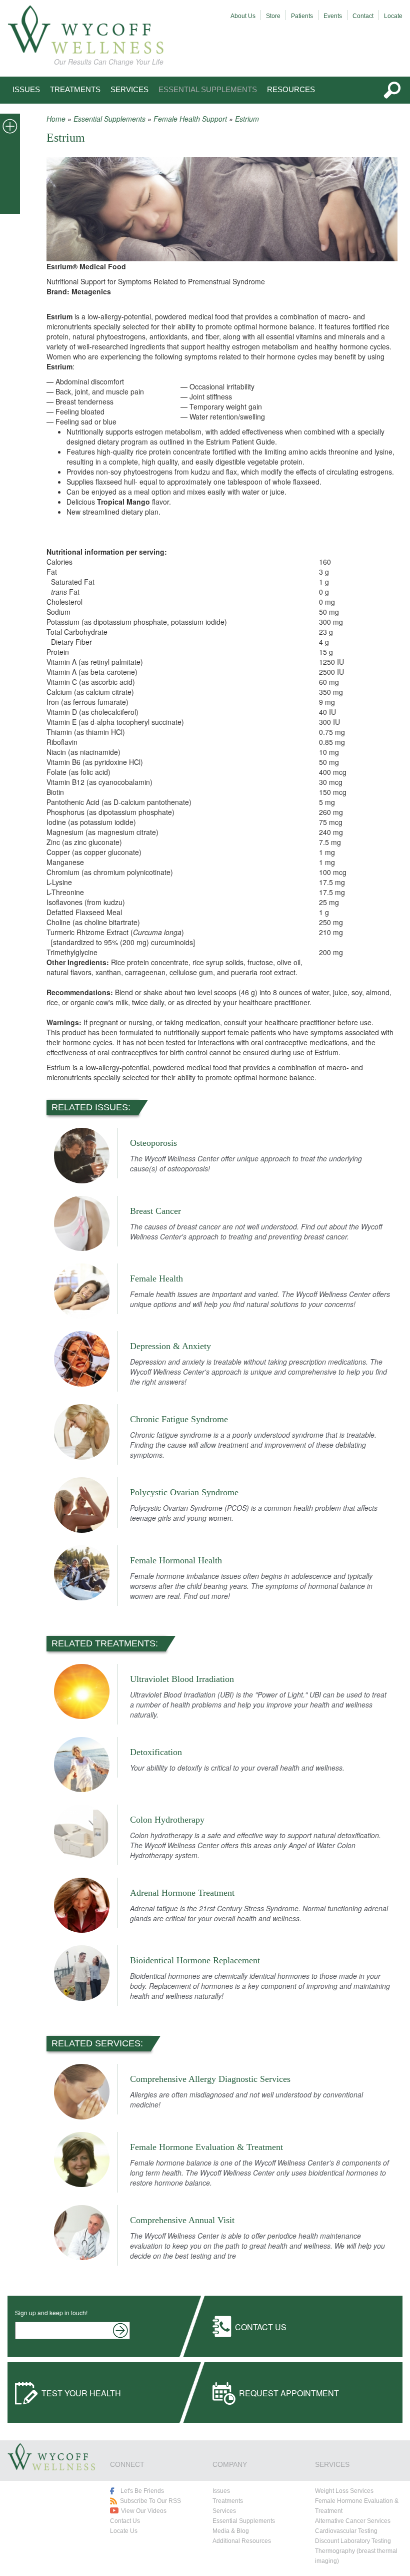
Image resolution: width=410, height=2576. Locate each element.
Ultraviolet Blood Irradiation (182, 1679)
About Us (243, 16)
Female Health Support (190, 119)
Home (56, 119)
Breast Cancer (155, 1211)
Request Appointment (289, 2393)
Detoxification (156, 1752)
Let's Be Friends (142, 2491)
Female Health (156, 1278)
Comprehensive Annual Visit (182, 2220)
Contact (363, 16)
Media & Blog (231, 2531)
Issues (26, 89)
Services (129, 89)
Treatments (75, 89)
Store (273, 16)
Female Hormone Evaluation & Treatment (206, 2147)
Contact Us (261, 2327)
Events (333, 16)
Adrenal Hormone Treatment (182, 1893)
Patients (302, 16)
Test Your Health (81, 2393)
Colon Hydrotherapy (167, 1820)
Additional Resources (242, 2541)
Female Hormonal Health (176, 1560)
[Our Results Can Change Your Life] (85, 30)
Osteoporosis (153, 1143)
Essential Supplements (208, 89)
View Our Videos (144, 2511)
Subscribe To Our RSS (150, 2501)
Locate (393, 16)
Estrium (247, 119)
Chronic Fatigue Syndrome (179, 1419)
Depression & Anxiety (170, 1346)
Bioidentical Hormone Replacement (195, 1960)
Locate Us (124, 2531)
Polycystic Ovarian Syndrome (184, 1492)
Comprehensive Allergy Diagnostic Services (210, 2079)
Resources (291, 89)
